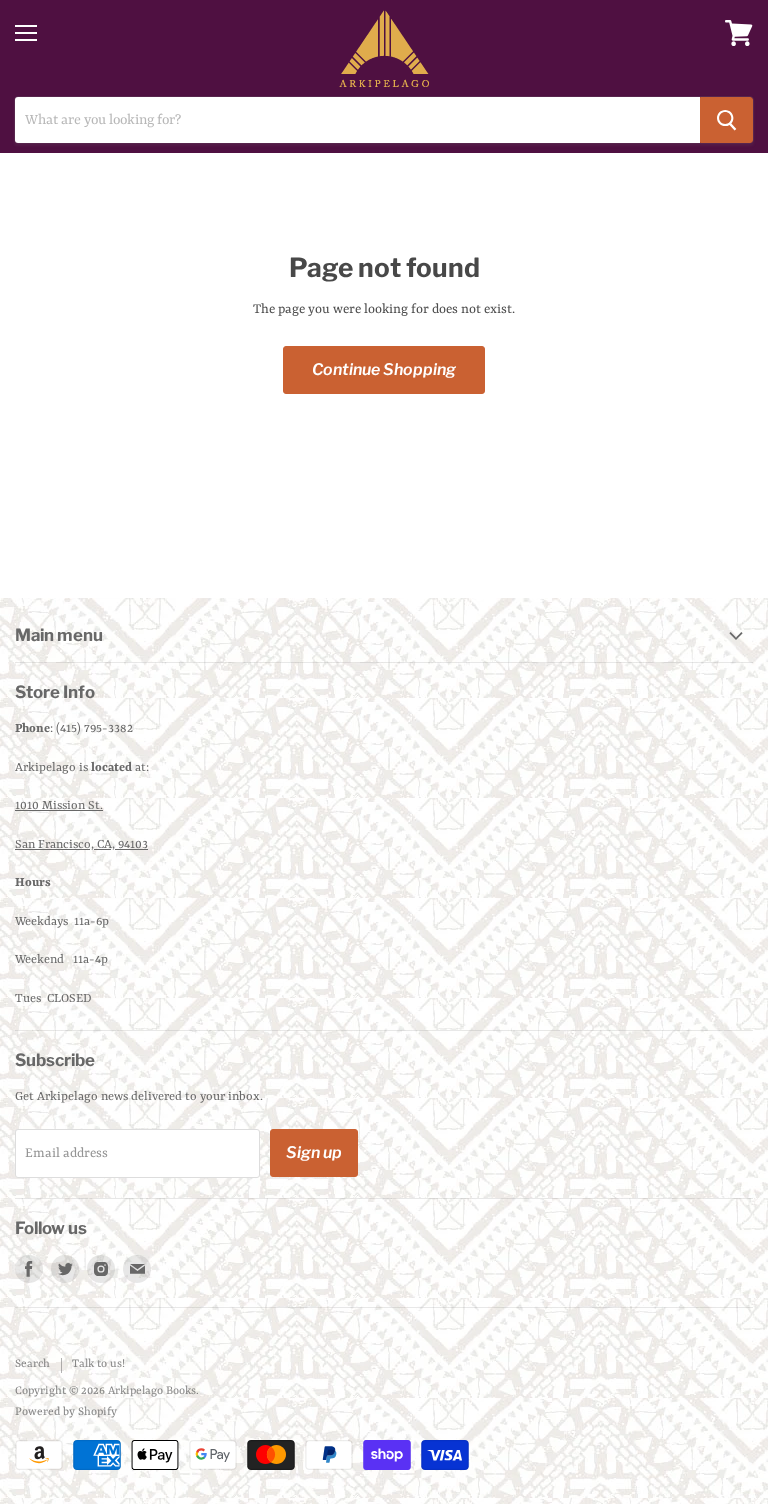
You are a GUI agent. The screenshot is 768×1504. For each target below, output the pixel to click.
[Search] (726, 120)
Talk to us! (98, 1364)
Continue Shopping (384, 369)
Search (32, 1364)
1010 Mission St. (59, 806)
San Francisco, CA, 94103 (81, 845)
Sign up (314, 1152)
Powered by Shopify (66, 1412)
